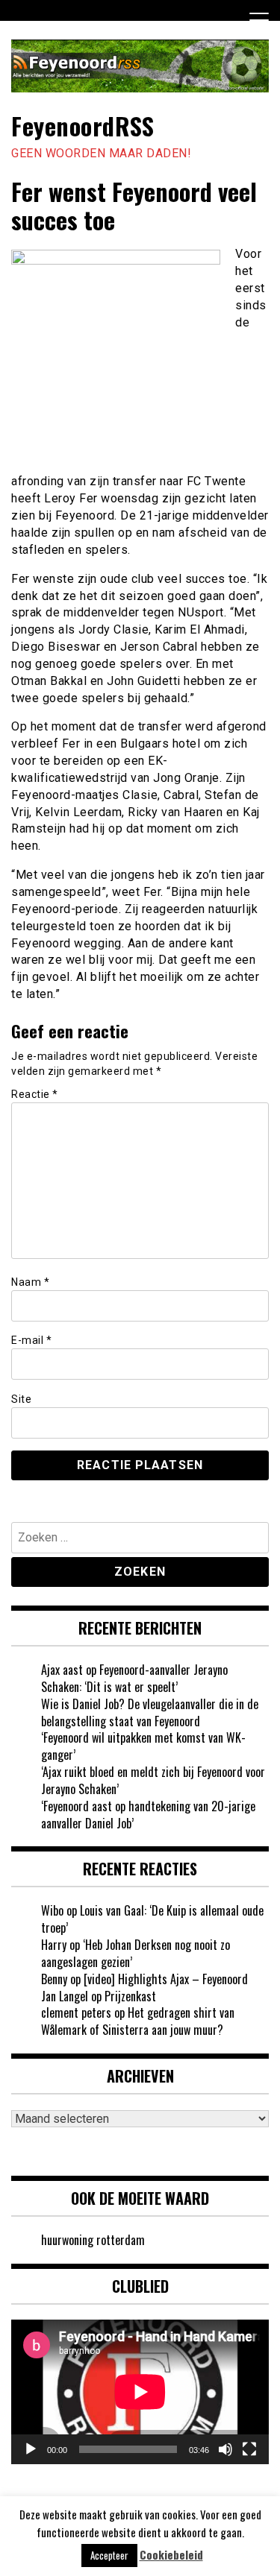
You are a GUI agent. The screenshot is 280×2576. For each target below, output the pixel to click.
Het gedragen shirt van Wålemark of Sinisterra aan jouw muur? (138, 2021)
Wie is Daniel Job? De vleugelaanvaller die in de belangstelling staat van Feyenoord (150, 1712)
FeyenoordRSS (83, 126)
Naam (30, 1282)
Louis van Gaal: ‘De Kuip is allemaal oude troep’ (152, 1919)
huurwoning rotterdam (93, 2240)
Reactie (35, 1094)
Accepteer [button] (109, 2555)
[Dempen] (225, 2449)
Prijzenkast (130, 1996)
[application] (140, 2392)
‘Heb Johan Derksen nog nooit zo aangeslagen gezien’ (136, 1953)
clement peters (76, 2012)
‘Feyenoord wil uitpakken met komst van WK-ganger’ (143, 1746)
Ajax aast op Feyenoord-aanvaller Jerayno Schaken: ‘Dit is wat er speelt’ (134, 1678)
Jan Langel (65, 1996)
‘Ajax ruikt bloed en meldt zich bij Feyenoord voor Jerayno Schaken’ (153, 1780)
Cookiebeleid (171, 2555)
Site (21, 1399)
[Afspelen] (31, 2449)
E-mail (31, 1340)
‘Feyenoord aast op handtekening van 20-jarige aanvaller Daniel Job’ (148, 1815)
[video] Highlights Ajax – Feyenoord (166, 1979)
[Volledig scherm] (249, 2449)
